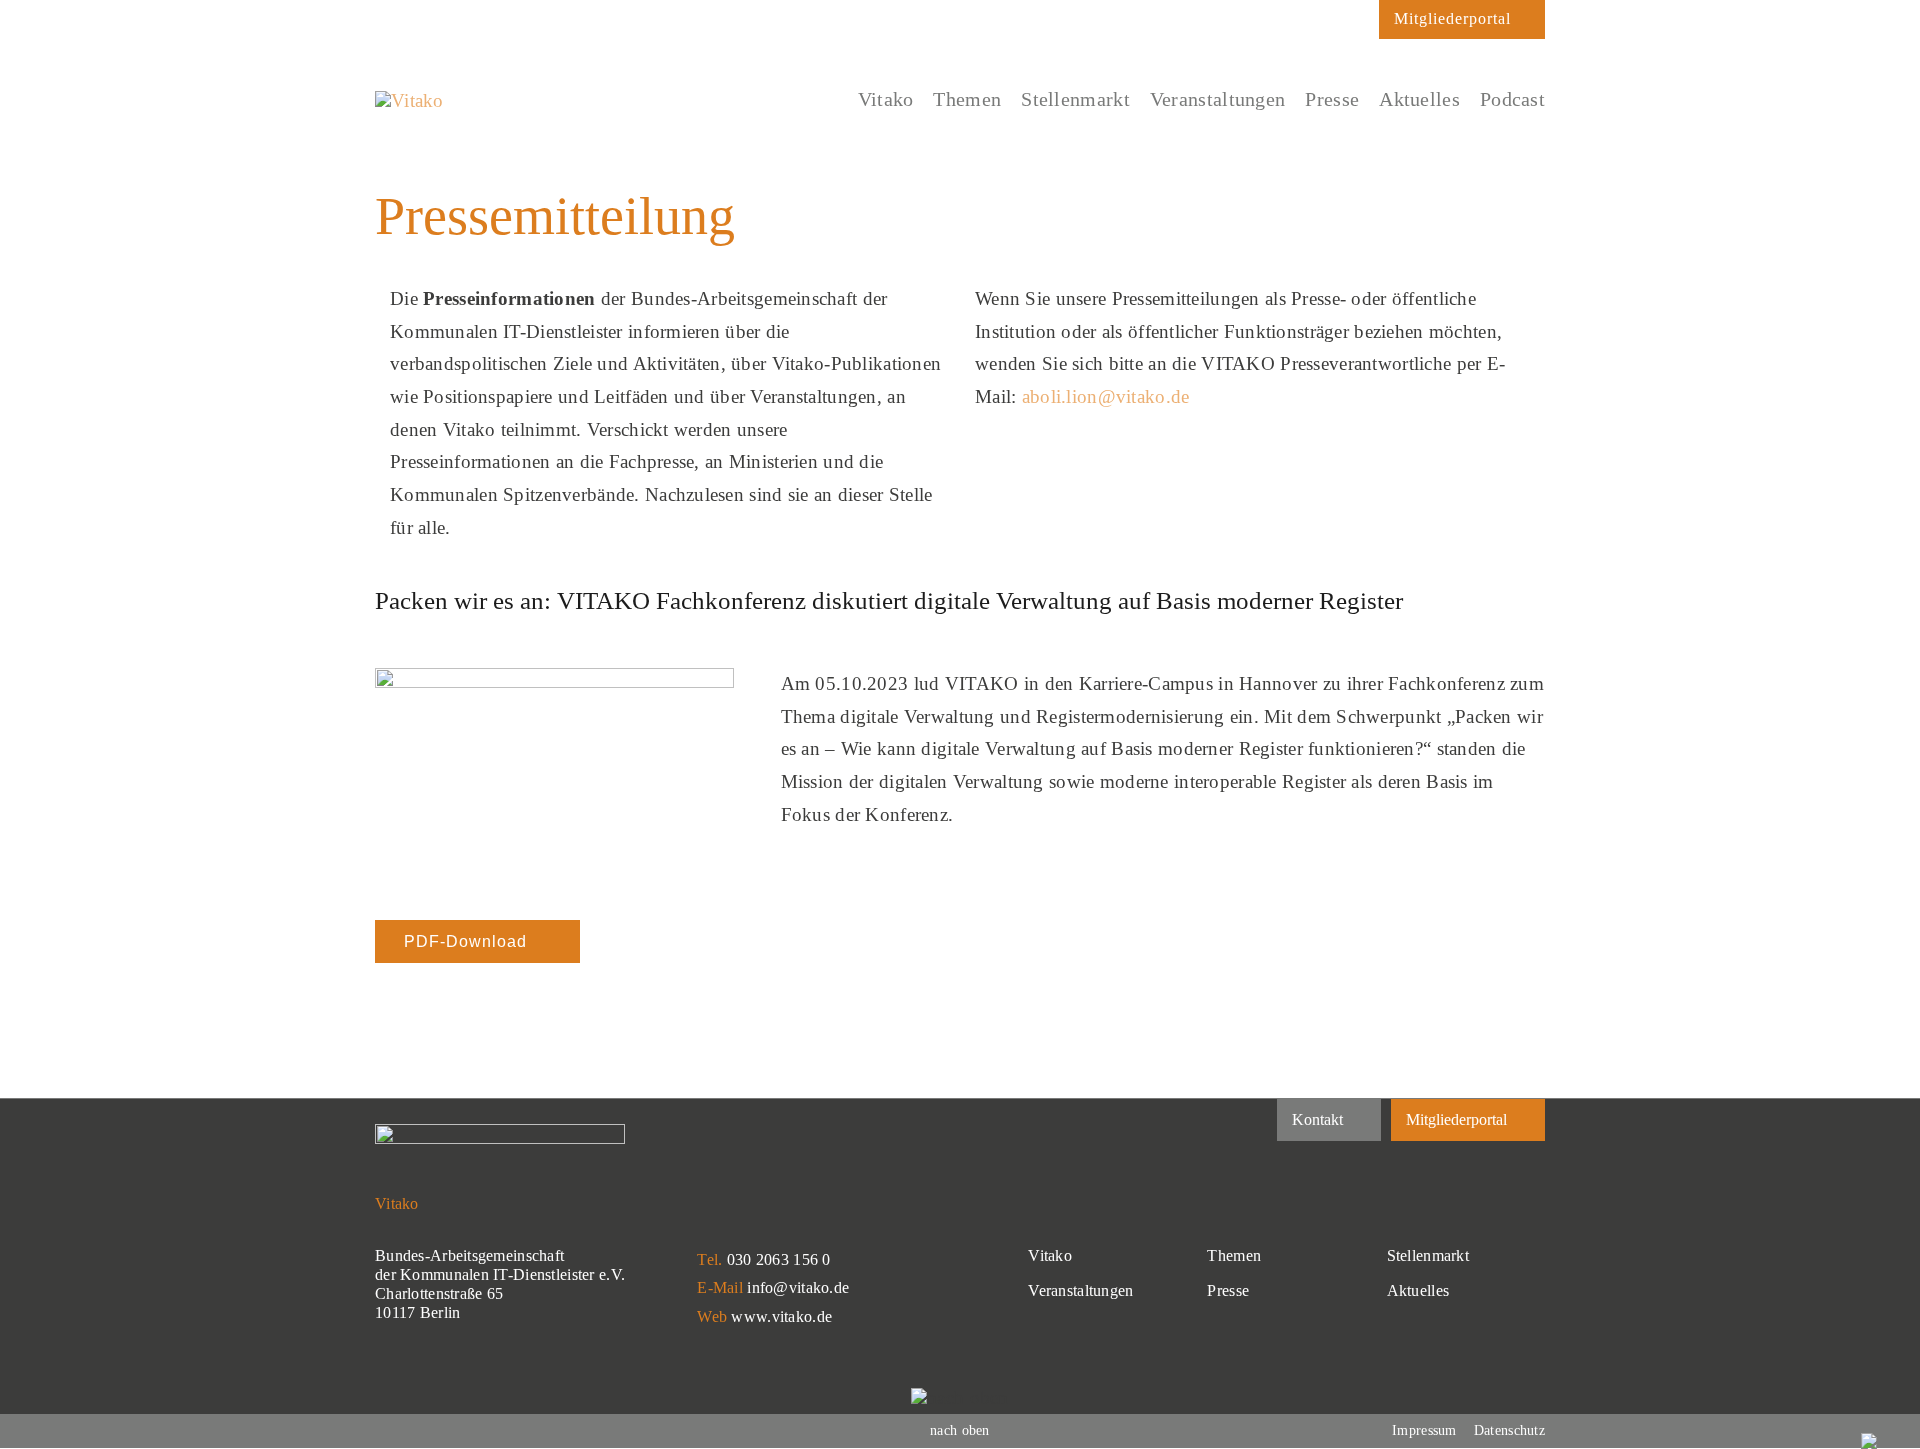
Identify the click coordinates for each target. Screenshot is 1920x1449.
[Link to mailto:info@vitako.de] (1354, 25)
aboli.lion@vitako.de (1106, 396)
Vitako (1050, 1255)
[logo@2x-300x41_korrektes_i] (409, 100)
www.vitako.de (781, 1316)
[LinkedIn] (383, 20)
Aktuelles (1418, 1290)
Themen (1234, 1255)
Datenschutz (1509, 1430)
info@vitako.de (798, 1287)
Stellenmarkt (1428, 1255)
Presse (1228, 1290)
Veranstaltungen (1080, 1290)
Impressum (1424, 1430)
